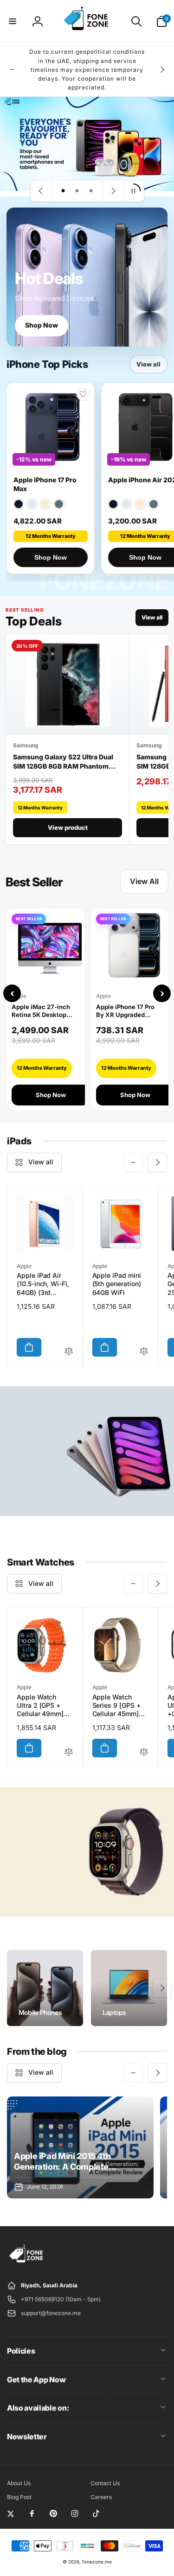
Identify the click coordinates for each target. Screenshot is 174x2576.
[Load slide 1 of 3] (63, 191)
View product (68, 827)
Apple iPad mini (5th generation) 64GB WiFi (117, 1284)
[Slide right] (162, 69)
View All (144, 881)
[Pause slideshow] (133, 191)
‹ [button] (12, 993)
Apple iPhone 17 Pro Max (45, 484)
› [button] (162, 993)
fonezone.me (97, 2562)
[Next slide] (113, 191)
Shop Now (42, 325)
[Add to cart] (29, 1347)
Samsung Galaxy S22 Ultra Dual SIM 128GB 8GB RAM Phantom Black (63, 762)
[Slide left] (12, 69)
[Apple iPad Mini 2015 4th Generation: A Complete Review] (80, 2147)
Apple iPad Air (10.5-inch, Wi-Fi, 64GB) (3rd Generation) (43, 1284)
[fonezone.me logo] (27, 2263)
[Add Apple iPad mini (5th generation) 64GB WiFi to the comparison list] (144, 1352)
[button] (13, 21)
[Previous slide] (41, 191)
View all (148, 364)
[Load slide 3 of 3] (91, 191)
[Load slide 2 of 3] (77, 191)
